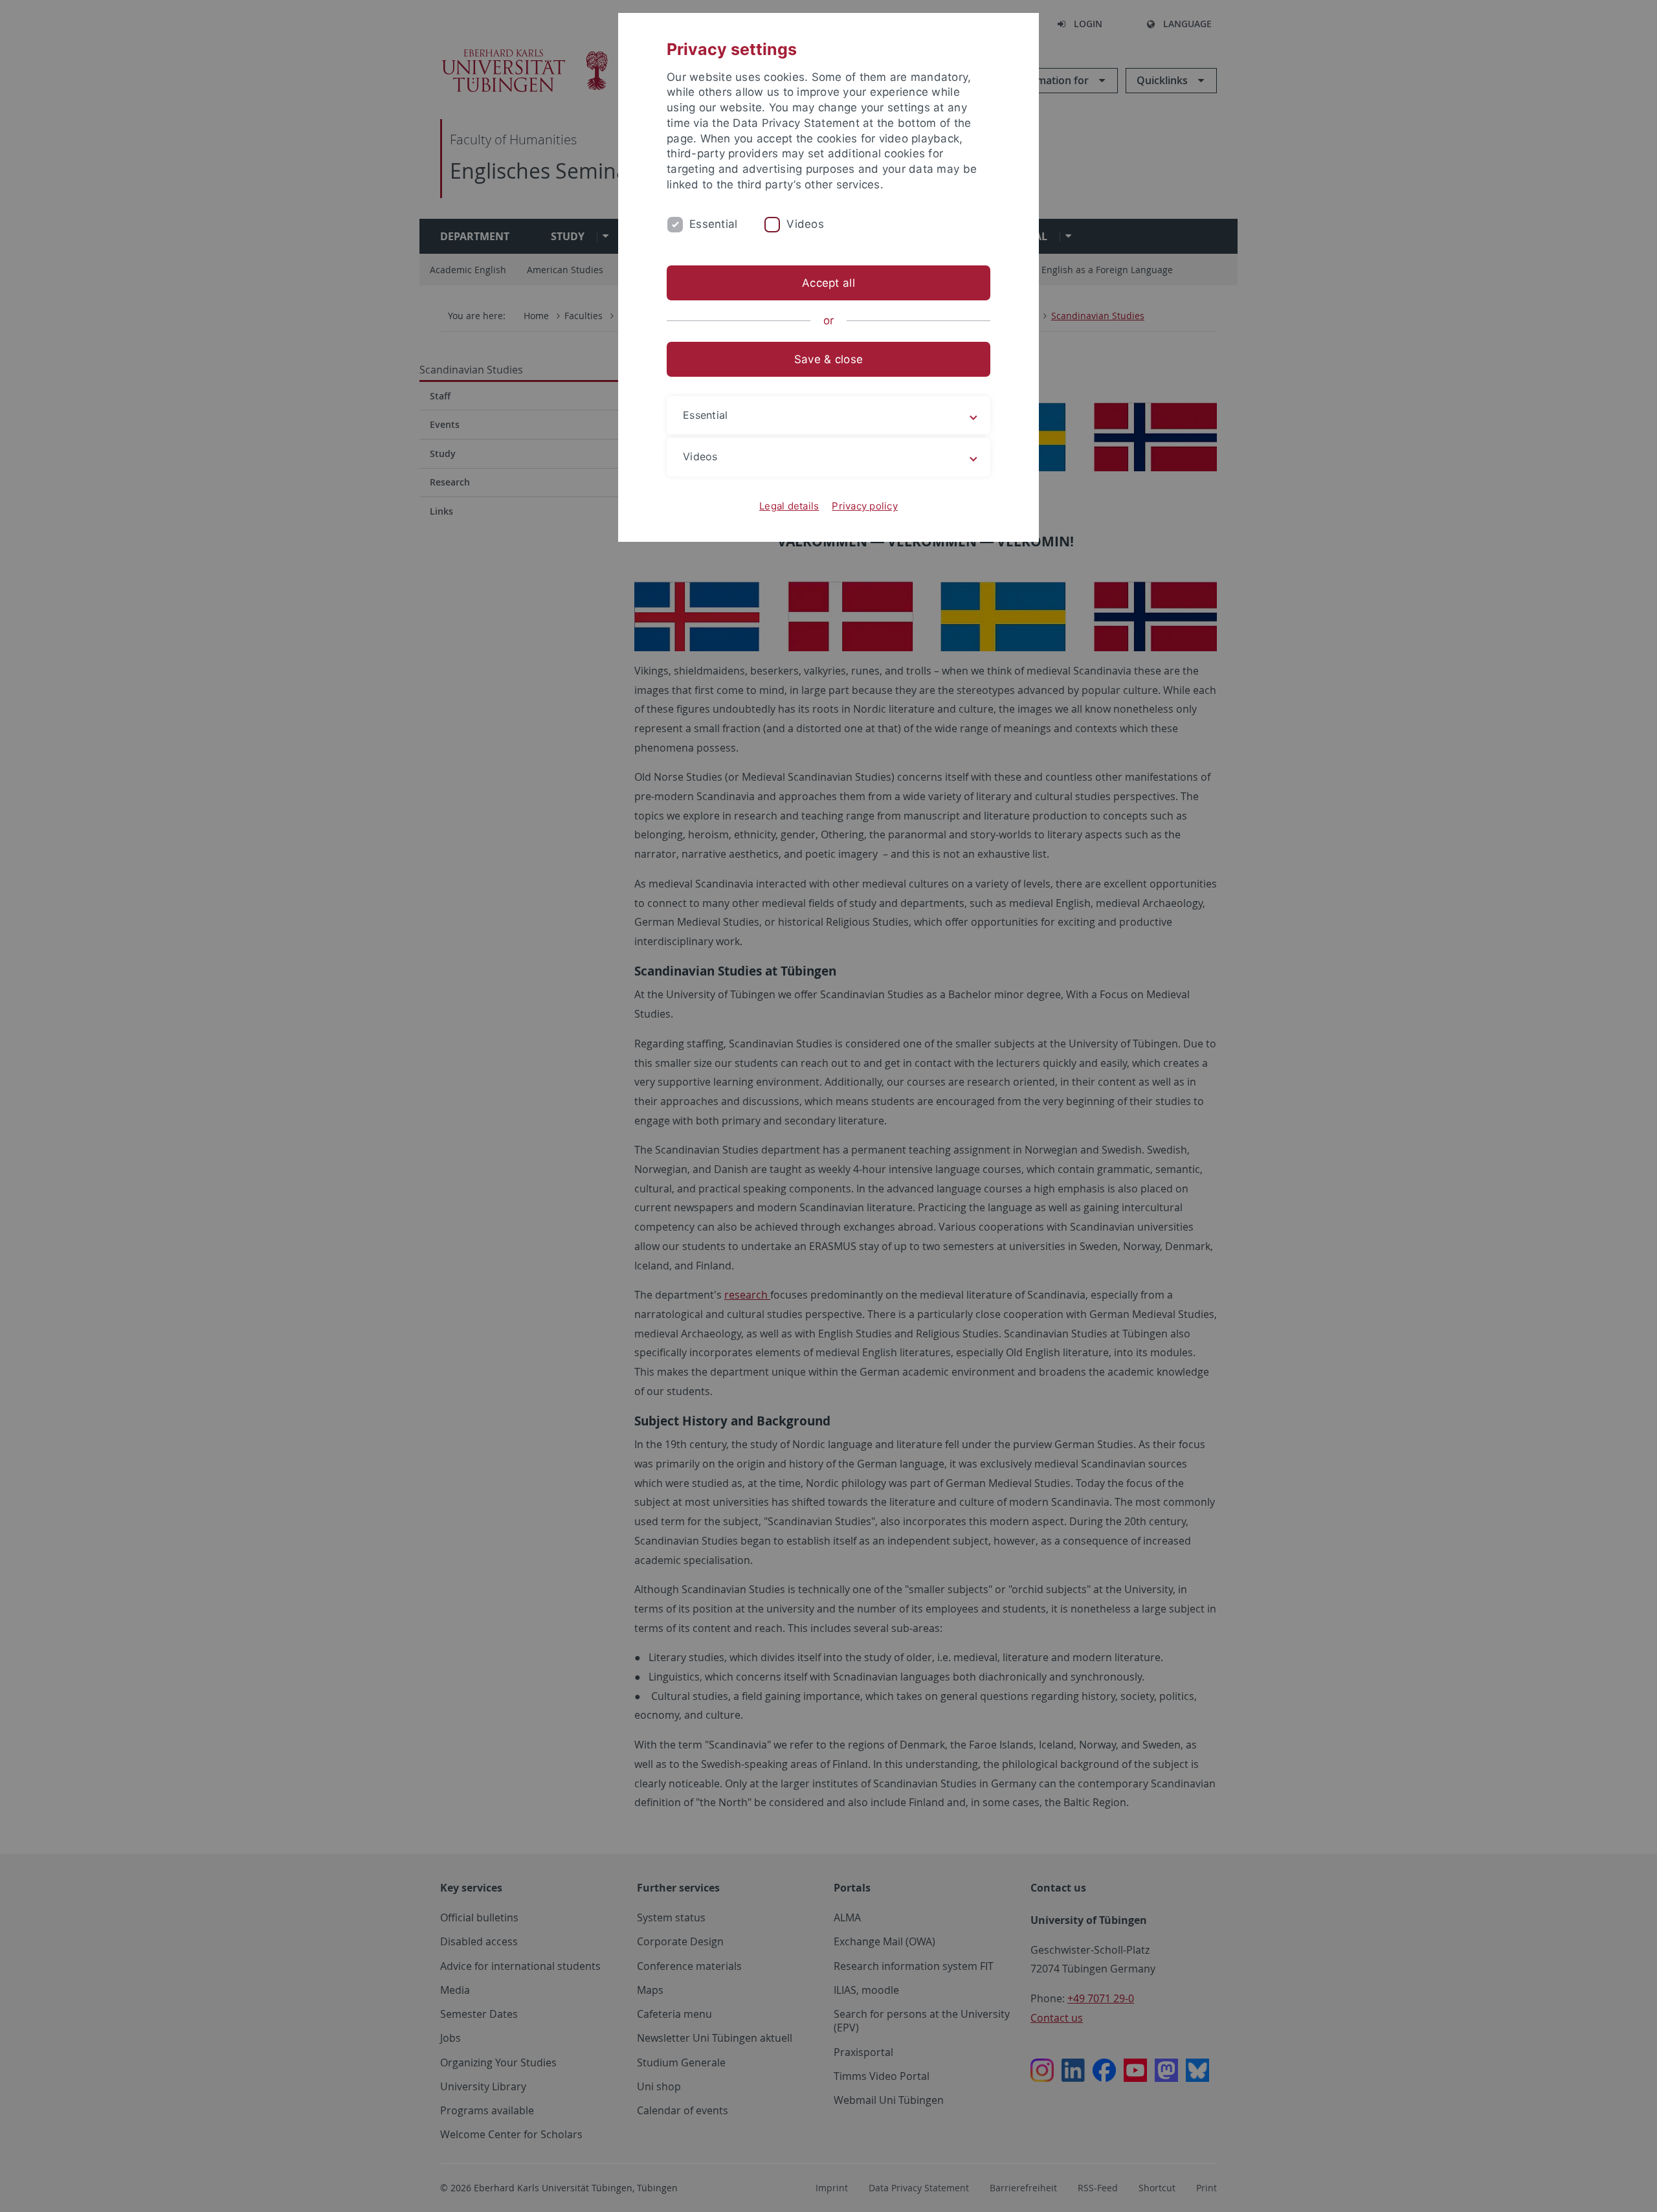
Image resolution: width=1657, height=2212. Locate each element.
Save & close (828, 359)
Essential (713, 224)
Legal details (789, 506)
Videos (805, 224)
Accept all (828, 283)
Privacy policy (865, 506)
